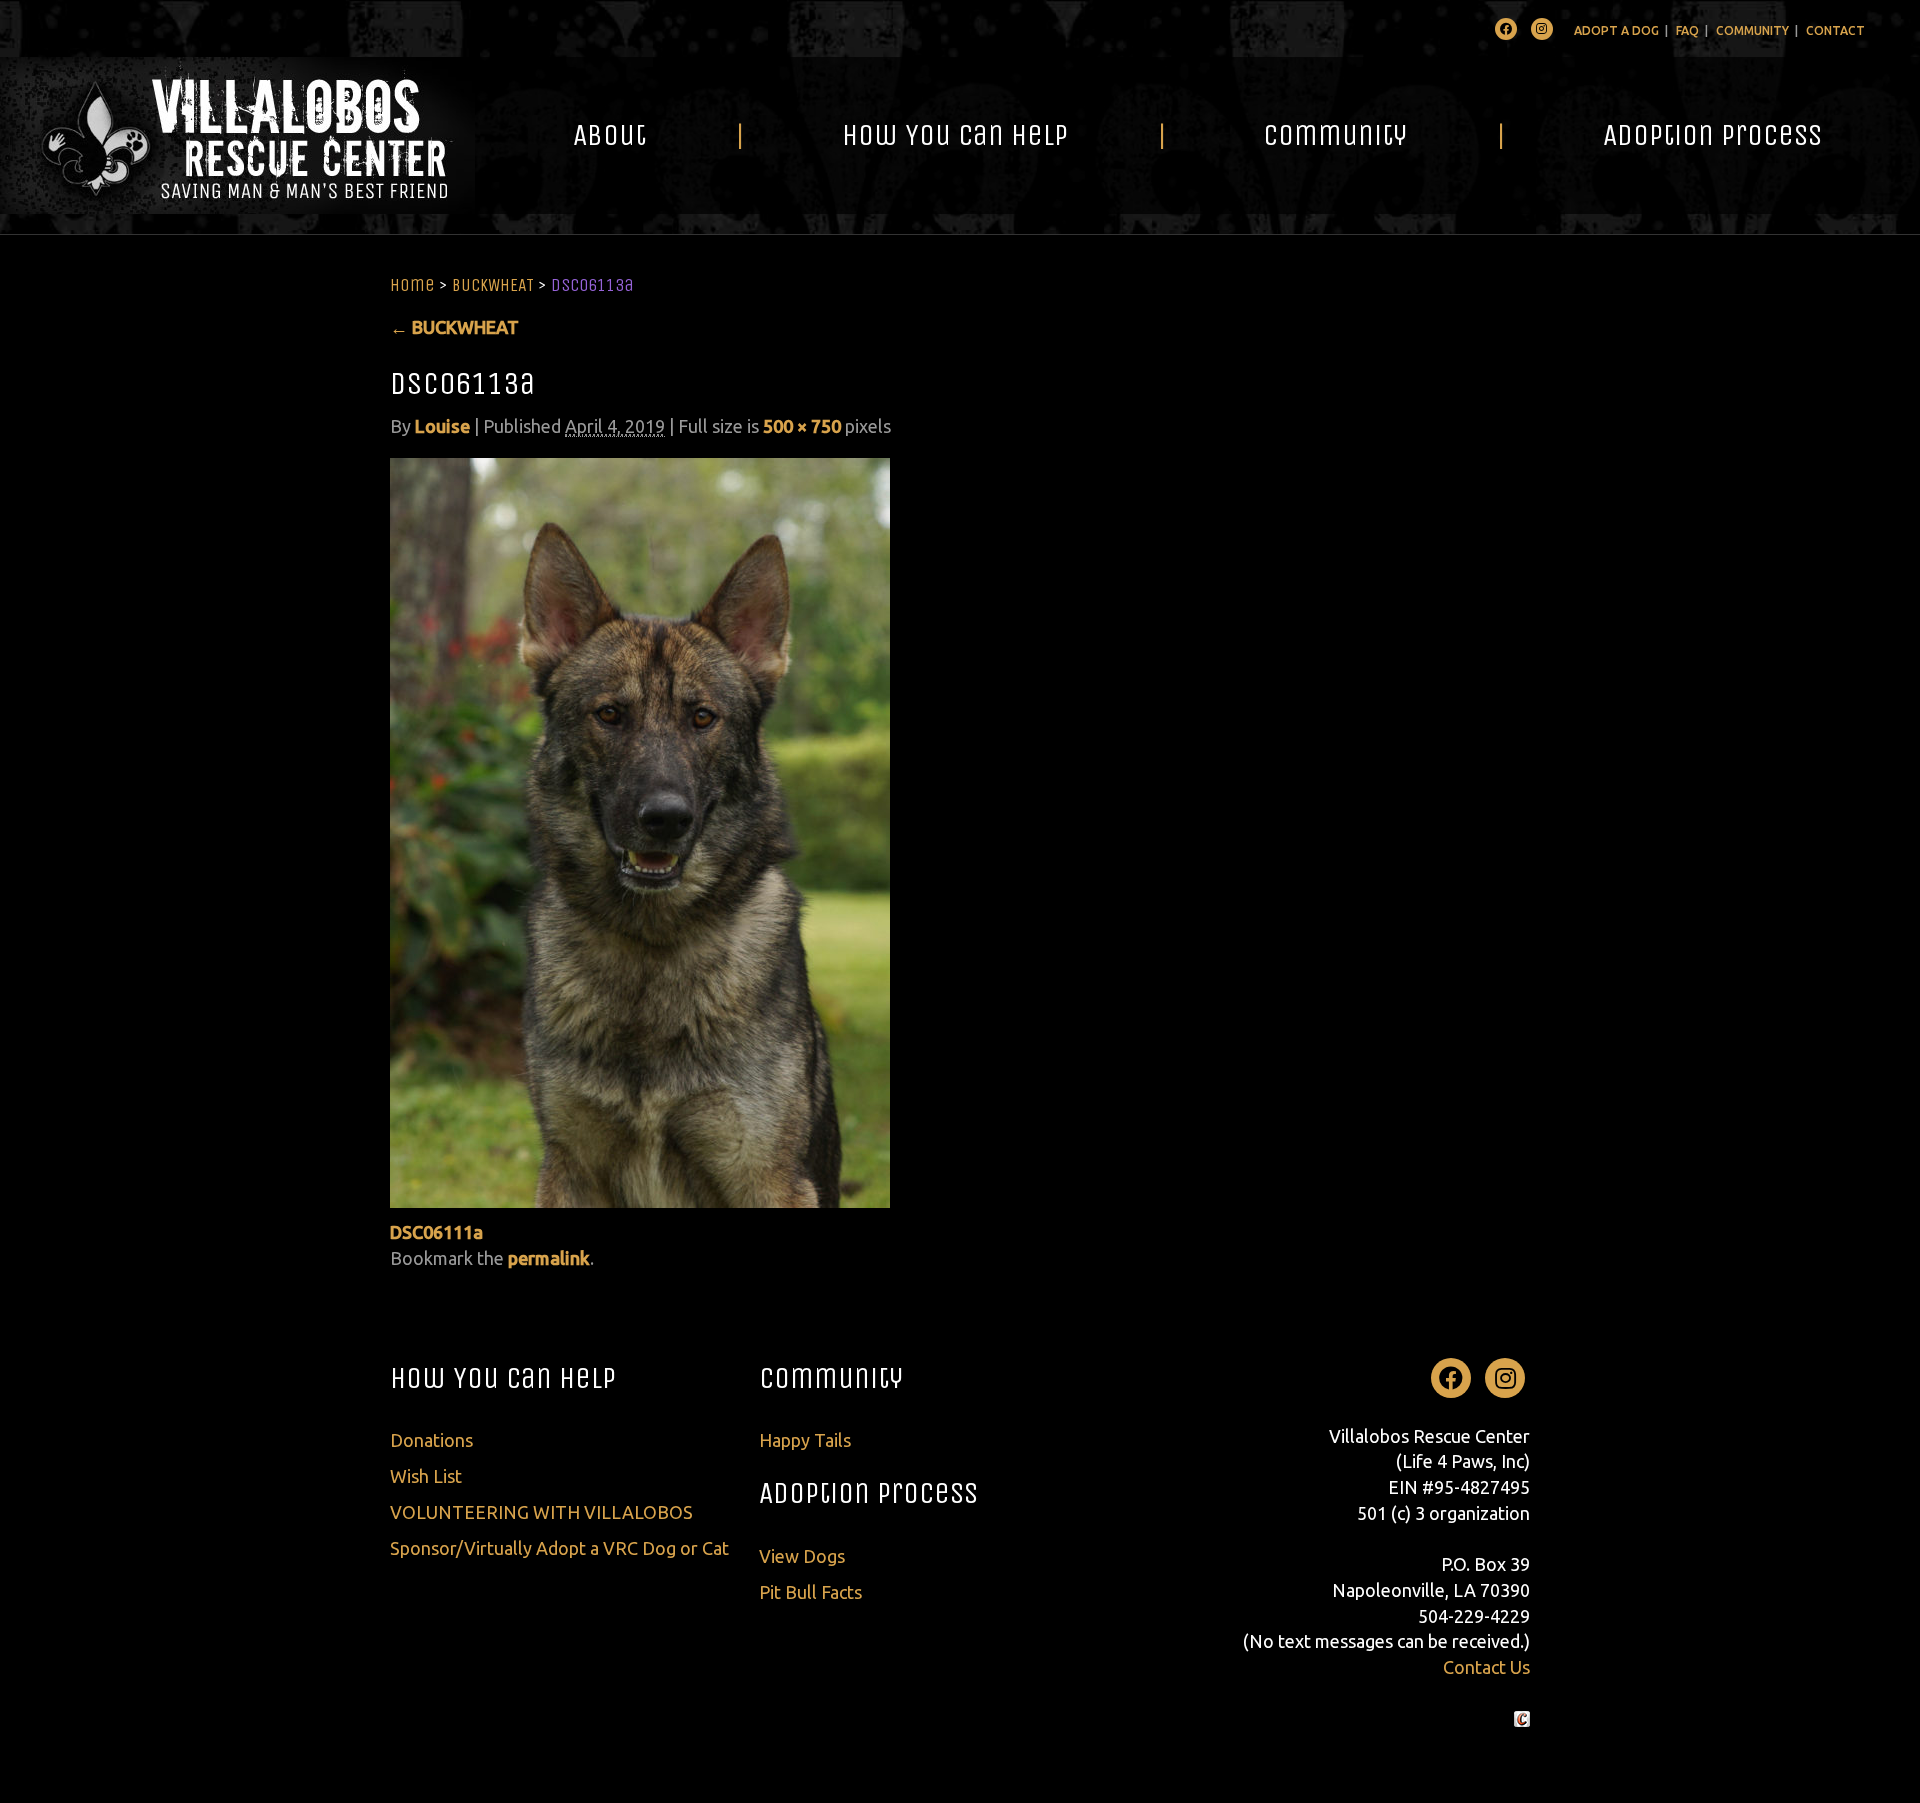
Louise (442, 426)
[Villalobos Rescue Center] (237, 135)
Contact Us (1486, 1667)
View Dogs (802, 1556)
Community (1752, 30)
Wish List (426, 1476)
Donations (431, 1440)
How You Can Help (955, 135)
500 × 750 (802, 426)
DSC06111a (436, 1232)
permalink (549, 1258)
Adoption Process (1712, 135)
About (609, 135)
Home (412, 285)
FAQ (1687, 30)
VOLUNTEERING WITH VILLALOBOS (541, 1512)
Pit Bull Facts (810, 1592)
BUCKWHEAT (493, 285)
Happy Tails (805, 1440)
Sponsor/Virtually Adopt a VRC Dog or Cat (559, 1548)
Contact (1835, 30)
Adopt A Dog (1616, 30)
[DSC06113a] (640, 831)
